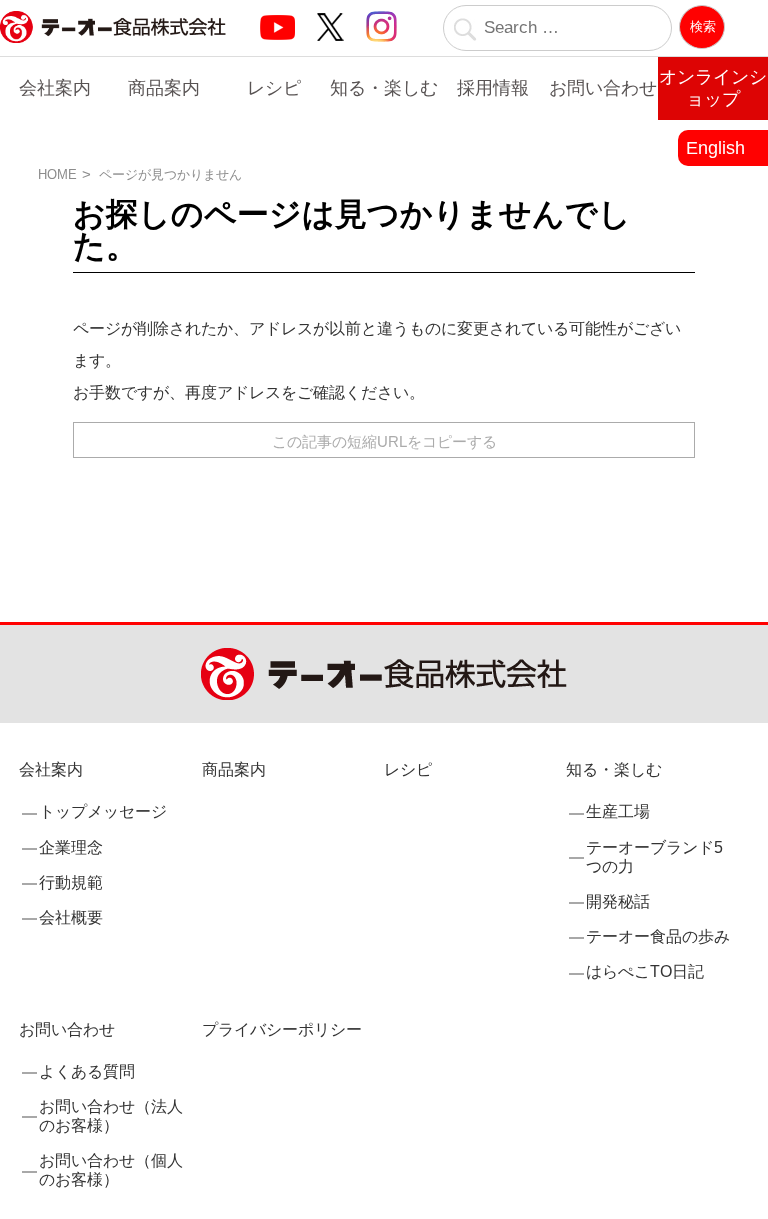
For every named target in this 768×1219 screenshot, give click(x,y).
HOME (57, 174)
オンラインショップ (713, 88)
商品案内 (164, 88)
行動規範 (71, 882)
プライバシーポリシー (282, 1029)
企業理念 (71, 847)
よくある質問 (87, 1071)
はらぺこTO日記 (645, 971)
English (715, 148)
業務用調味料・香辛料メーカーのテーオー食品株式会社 (113, 48)
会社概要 (71, 917)
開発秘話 (618, 901)
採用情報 (493, 88)
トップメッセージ (103, 811)
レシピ (274, 88)
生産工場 (618, 811)
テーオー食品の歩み (658, 936)
